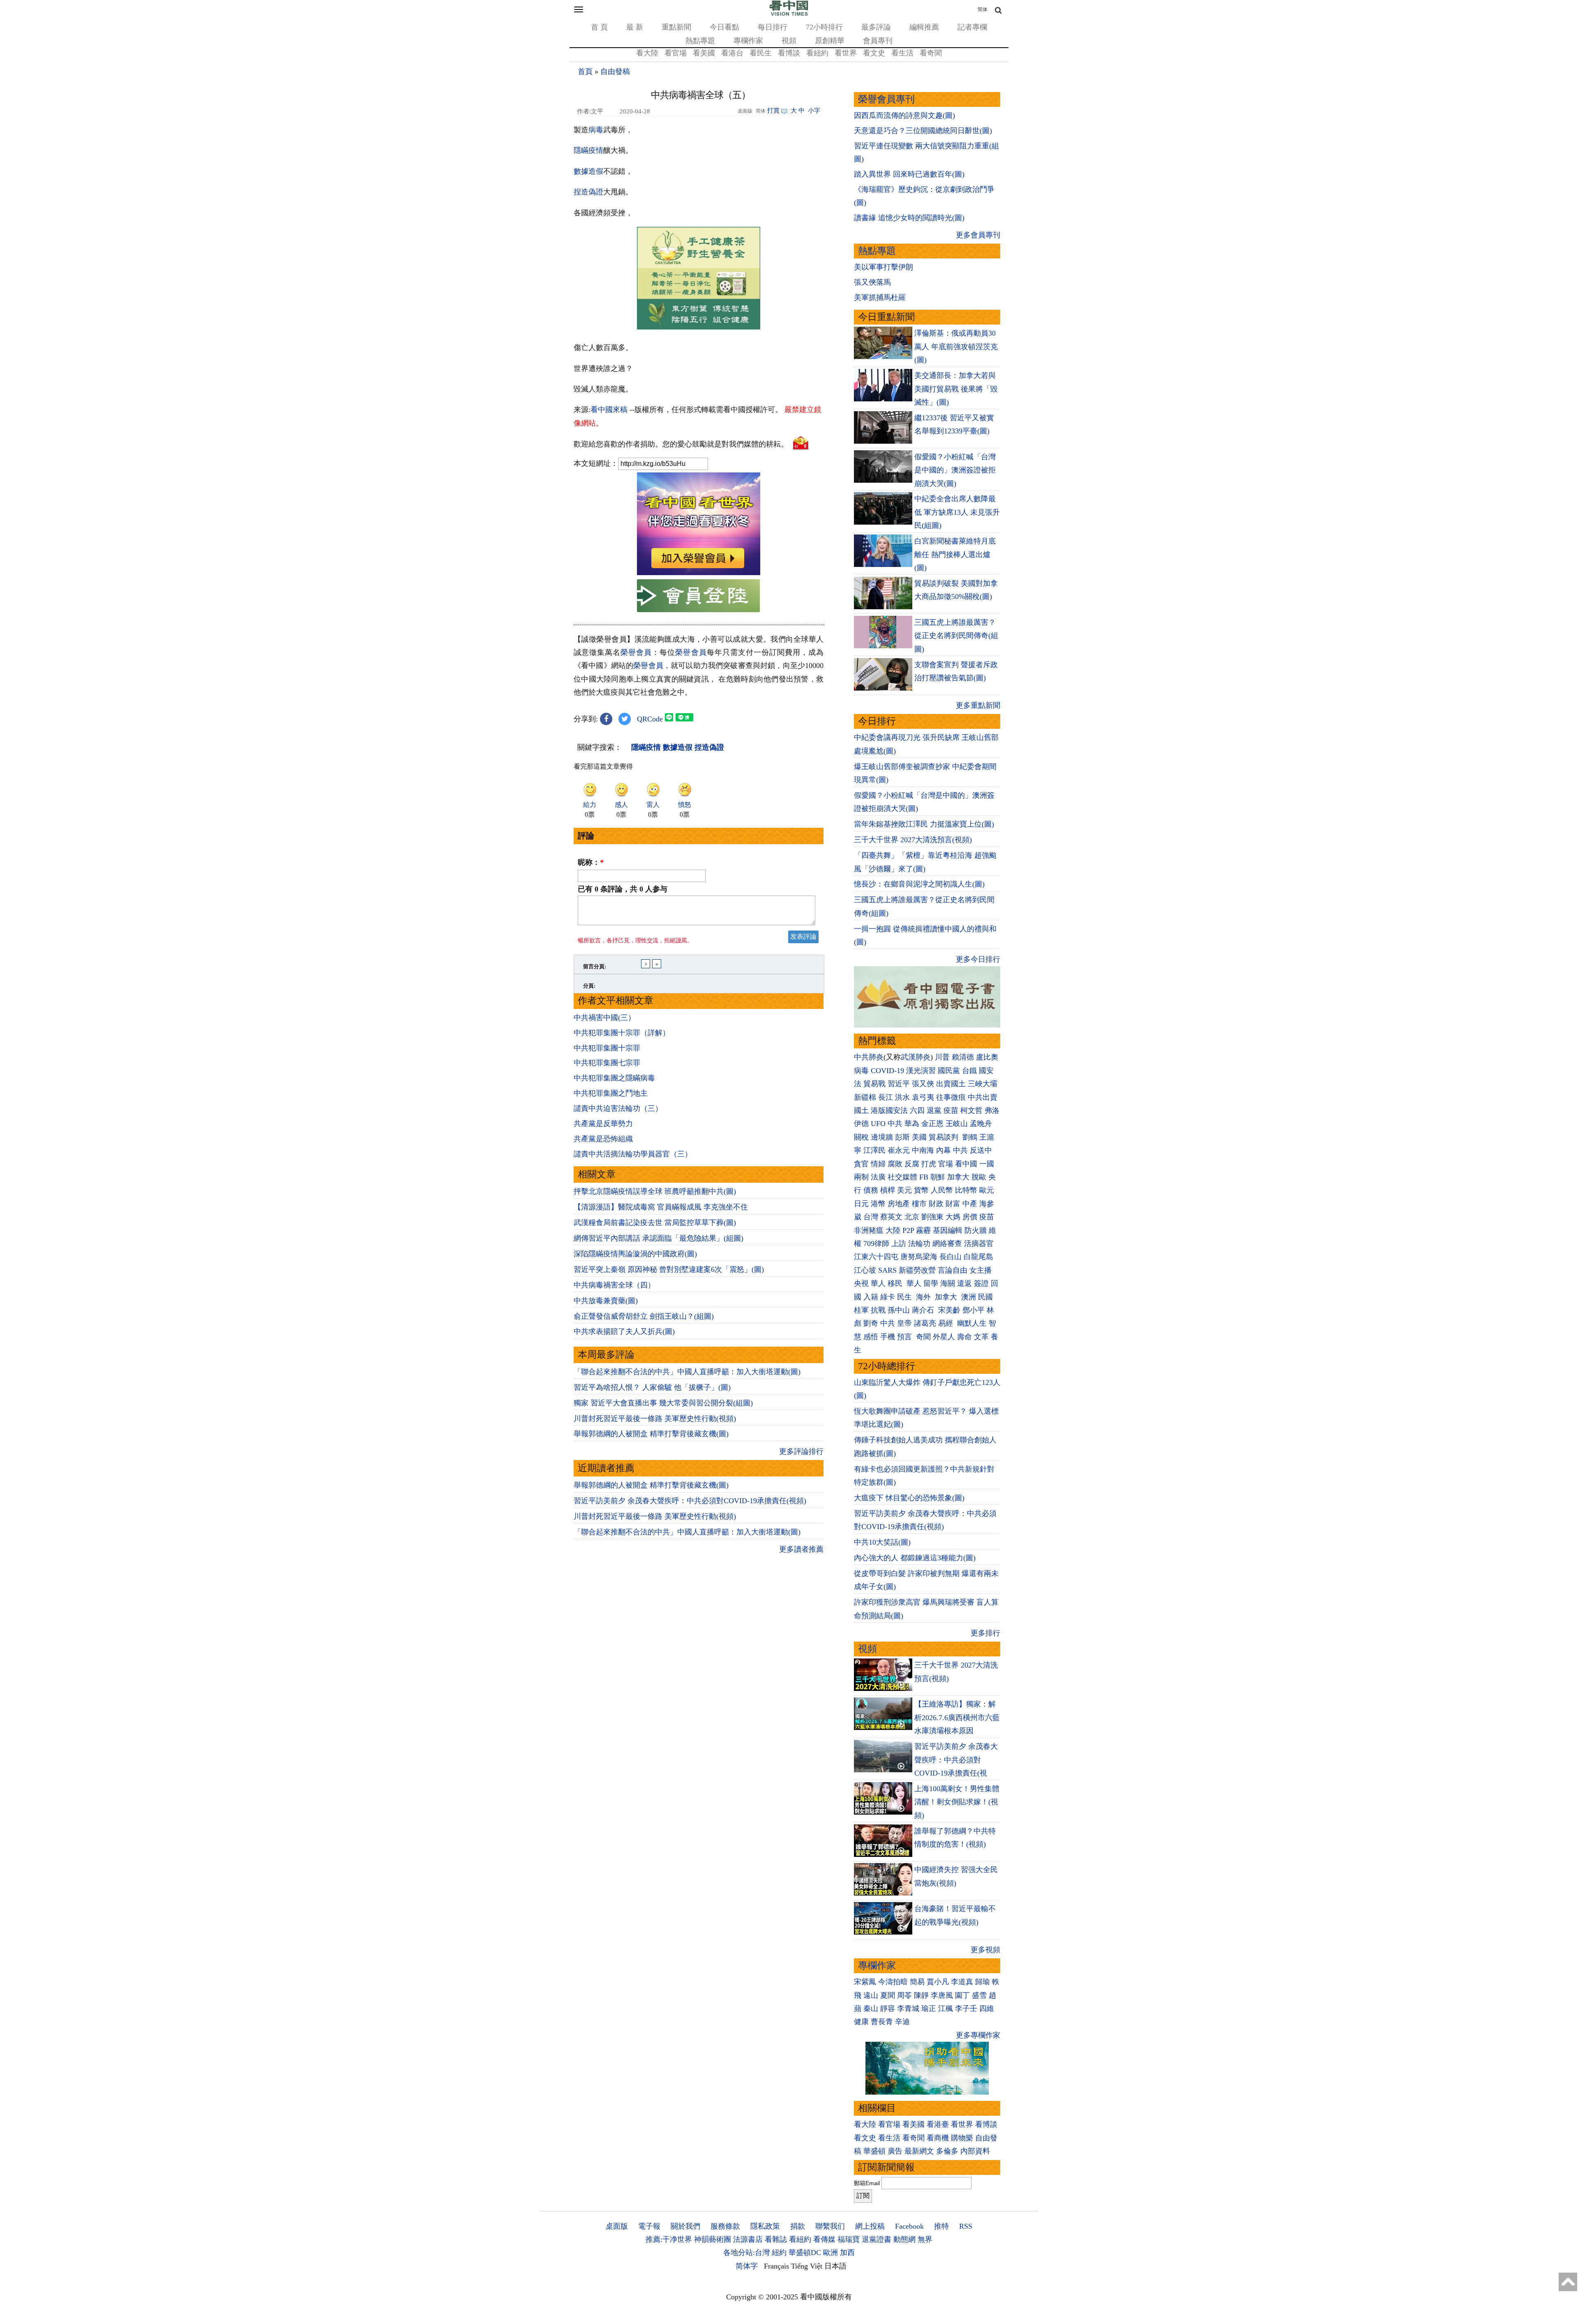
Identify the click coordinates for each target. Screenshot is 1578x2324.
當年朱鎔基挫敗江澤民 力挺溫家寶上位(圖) (924, 824)
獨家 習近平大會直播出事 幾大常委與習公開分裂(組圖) (663, 1403)
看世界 (846, 53)
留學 (931, 1283)
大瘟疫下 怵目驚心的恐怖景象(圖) (909, 1498)
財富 (953, 1204)
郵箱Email (867, 2183)
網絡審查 (947, 1244)
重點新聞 (676, 27)
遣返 (964, 1283)
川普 (942, 1057)
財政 (936, 1204)
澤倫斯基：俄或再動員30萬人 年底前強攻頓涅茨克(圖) (956, 347)
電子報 (649, 2226)
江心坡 (865, 1270)
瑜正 (929, 2008)
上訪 (899, 1244)
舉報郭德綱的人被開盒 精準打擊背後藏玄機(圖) (651, 1434)
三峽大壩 (983, 1084)
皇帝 (904, 1323)
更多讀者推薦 (801, 1549)
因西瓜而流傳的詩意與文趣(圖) (904, 115)
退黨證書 (877, 2239)
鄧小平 (974, 1310)
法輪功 (919, 1244)
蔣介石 (924, 1310)
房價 (970, 1217)
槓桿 (888, 1190)
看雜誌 (776, 2239)
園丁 (962, 1995)
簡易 (917, 1982)
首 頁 (599, 27)
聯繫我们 (830, 2226)
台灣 (871, 1217)
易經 (947, 1323)
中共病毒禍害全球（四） (614, 1285)
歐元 (987, 1190)
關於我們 (685, 2226)
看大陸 (647, 53)
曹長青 (882, 2022)
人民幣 (942, 1190)
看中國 (966, 1164)
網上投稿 (870, 2226)
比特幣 (966, 1190)
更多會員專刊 (978, 235)
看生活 (902, 53)
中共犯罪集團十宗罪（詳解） (622, 1033)
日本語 (835, 2266)
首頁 (585, 71)
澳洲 (969, 1297)
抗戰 (878, 1310)
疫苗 (951, 1110)
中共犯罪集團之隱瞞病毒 (614, 1078)
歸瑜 (983, 1982)
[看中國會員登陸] (699, 596)
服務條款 (725, 2226)
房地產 (899, 1204)
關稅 (861, 1137)
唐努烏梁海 (919, 1257)
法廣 (878, 1177)
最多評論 (876, 27)
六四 (917, 1110)
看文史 (874, 53)
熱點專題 (700, 41)
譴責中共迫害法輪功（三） (618, 1108)
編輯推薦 (924, 27)
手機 (888, 1337)
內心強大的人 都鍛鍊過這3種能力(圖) (915, 1558)
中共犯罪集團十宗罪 (607, 1048)
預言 (906, 1337)
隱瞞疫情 (588, 150)
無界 (925, 2239)
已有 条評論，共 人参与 (623, 889)
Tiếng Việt (807, 2266)
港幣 (878, 1204)
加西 (847, 2253)
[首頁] (789, 14)
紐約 (779, 2253)
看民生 (761, 53)
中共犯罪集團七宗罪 (607, 1063)
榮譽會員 (636, 652)
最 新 (635, 27)
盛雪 (979, 1995)
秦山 (871, 2008)
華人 (878, 1283)
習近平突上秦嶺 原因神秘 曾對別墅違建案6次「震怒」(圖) (669, 1269)
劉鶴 (970, 1137)
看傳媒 (824, 2239)
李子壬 (966, 2008)
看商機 (938, 2138)
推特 (941, 2226)
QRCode (650, 719)
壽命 (964, 1337)
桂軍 (861, 1310)
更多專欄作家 (978, 2035)
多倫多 (947, 2151)
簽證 (981, 1283)
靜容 (888, 2008)
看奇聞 (931, 53)
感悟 (871, 1337)
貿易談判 (945, 1137)
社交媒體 (902, 1177)
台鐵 (969, 1071)
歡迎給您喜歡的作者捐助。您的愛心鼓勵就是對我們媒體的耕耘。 (681, 444)
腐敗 (895, 1164)
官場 (946, 1164)
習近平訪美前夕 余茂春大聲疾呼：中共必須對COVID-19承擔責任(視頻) (690, 1501)
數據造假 (588, 171)
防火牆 (976, 1230)
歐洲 (831, 2253)
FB (924, 1177)
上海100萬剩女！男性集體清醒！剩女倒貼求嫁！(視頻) (957, 1802)
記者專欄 (972, 27)
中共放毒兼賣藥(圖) (606, 1301)
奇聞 (923, 1337)
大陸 (893, 1230)
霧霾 (923, 1230)
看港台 (732, 53)
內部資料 (975, 2151)
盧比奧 (987, 1057)
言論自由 (953, 1270)
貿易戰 (874, 1084)
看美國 (704, 53)
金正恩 (932, 1124)
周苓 (904, 1995)
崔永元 (899, 1150)
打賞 (773, 111)
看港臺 (938, 2124)
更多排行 (985, 1633)
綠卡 (888, 1297)
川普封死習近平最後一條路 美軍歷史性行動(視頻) (655, 1419)
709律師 (876, 1244)
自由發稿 (615, 71)
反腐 (912, 1164)
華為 (912, 1124)
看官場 (676, 53)
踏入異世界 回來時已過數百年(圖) (909, 174)
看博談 (789, 53)
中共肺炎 (869, 1057)
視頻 (789, 41)
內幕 (944, 1150)
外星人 (944, 1337)
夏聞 (888, 1995)
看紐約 (817, 53)
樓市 (919, 1204)
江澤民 (874, 1150)
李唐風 (942, 1995)
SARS (887, 1270)
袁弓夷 (923, 1097)
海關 (948, 1283)
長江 (886, 1097)
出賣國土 (951, 1084)
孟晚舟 (981, 1124)
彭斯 (902, 1137)
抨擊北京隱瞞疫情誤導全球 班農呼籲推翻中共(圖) (655, 1191)
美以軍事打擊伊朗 (884, 267)
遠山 (871, 1995)
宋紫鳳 (865, 1982)
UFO (878, 1124)
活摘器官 (979, 1244)
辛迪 (902, 2022)
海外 (924, 1297)
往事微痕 (951, 1097)
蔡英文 (891, 1217)
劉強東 (932, 1217)
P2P (908, 1230)
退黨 (934, 1110)
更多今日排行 (978, 959)
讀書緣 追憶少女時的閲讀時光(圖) (909, 218)
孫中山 (899, 1310)
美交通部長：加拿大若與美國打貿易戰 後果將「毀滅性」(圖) (956, 389)
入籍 (871, 1297)
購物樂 (962, 2138)
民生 (906, 1297)
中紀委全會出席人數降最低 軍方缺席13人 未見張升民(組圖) (957, 512)
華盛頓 (874, 2151)
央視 (861, 1283)
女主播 (982, 1270)
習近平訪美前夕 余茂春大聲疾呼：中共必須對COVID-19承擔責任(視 (956, 1760)
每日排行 (773, 27)
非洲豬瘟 (869, 1230)
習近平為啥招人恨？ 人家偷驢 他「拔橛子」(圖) (652, 1387)
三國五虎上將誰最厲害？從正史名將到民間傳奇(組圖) (956, 636)
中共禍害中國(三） (604, 1018)
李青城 (908, 2008)
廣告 (895, 2151)
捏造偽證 (588, 192)
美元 (904, 1190)
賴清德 (963, 1057)
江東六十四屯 (876, 1257)
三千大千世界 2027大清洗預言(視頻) (913, 840)
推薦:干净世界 (669, 2239)
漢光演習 (921, 1071)
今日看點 (724, 27)
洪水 (902, 1097)
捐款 (798, 2226)
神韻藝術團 (713, 2239)
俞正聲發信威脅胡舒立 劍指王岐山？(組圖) (644, 1316)
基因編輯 (948, 1230)
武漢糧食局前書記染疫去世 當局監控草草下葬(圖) (655, 1223)
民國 (985, 1297)
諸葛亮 (925, 1323)
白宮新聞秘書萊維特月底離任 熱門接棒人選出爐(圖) (955, 554)
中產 (970, 1204)
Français (776, 2266)
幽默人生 (972, 1323)
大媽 (953, 1217)
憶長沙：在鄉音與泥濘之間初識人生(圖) (919, 884)
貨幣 (921, 1190)
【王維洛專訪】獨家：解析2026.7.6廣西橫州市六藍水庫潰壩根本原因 (957, 1717)
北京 (912, 1217)
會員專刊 (878, 41)
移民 (895, 1283)
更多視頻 (985, 1950)
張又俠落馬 (872, 282)
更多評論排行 (801, 1451)
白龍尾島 (978, 1257)
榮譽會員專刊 (886, 99)
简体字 (747, 2266)
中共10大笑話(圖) (882, 1542)
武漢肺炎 (916, 1057)
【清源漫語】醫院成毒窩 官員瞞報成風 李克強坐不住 (661, 1207)
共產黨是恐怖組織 (603, 1139)
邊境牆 (882, 1137)
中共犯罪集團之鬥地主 (611, 1093)
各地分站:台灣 (746, 2253)
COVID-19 (887, 1071)
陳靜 (921, 1995)
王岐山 (957, 1124)
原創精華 (830, 41)
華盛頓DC (805, 2253)
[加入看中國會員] (699, 573)
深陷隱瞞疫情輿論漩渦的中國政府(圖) (635, 1254)
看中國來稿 (609, 410)
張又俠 (923, 1084)
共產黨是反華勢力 (603, 1124)
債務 (871, 1190)
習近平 (899, 1084)
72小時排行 (824, 27)
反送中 (981, 1150)
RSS (966, 2226)
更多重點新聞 (978, 705)
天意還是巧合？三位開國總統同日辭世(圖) (923, 131)
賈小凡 (938, 1982)
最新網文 (919, 2151)
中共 (895, 1124)
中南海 (923, 1150)
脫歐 (979, 1177)
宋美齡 (949, 1310)
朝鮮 (938, 1177)
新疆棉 (865, 1097)
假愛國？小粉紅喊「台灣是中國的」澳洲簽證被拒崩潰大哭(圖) (955, 470)
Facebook (909, 2226)
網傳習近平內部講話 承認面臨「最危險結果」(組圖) (659, 1238)
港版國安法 (889, 1110)
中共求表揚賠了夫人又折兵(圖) (624, 1331)
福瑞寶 (849, 2239)
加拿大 (958, 1177)
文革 (981, 1337)
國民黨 (949, 1071)
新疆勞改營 (917, 1270)
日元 (861, 1204)
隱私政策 (765, 2226)
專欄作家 (748, 41)
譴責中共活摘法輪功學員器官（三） (633, 1154)
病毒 (596, 130)
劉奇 (871, 1323)
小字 (814, 111)
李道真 (962, 1982)
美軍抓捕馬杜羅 (880, 297)
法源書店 (748, 2239)
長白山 (950, 1257)
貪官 (861, 1164)
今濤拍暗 (893, 1982)
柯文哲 (971, 1110)
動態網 (904, 2239)
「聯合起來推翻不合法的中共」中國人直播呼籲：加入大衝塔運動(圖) (687, 1372)
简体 (983, 9)
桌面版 (617, 2226)
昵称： (591, 862)
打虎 (929, 1164)
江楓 (946, 2008)
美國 (919, 1137)
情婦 (878, 1164)
